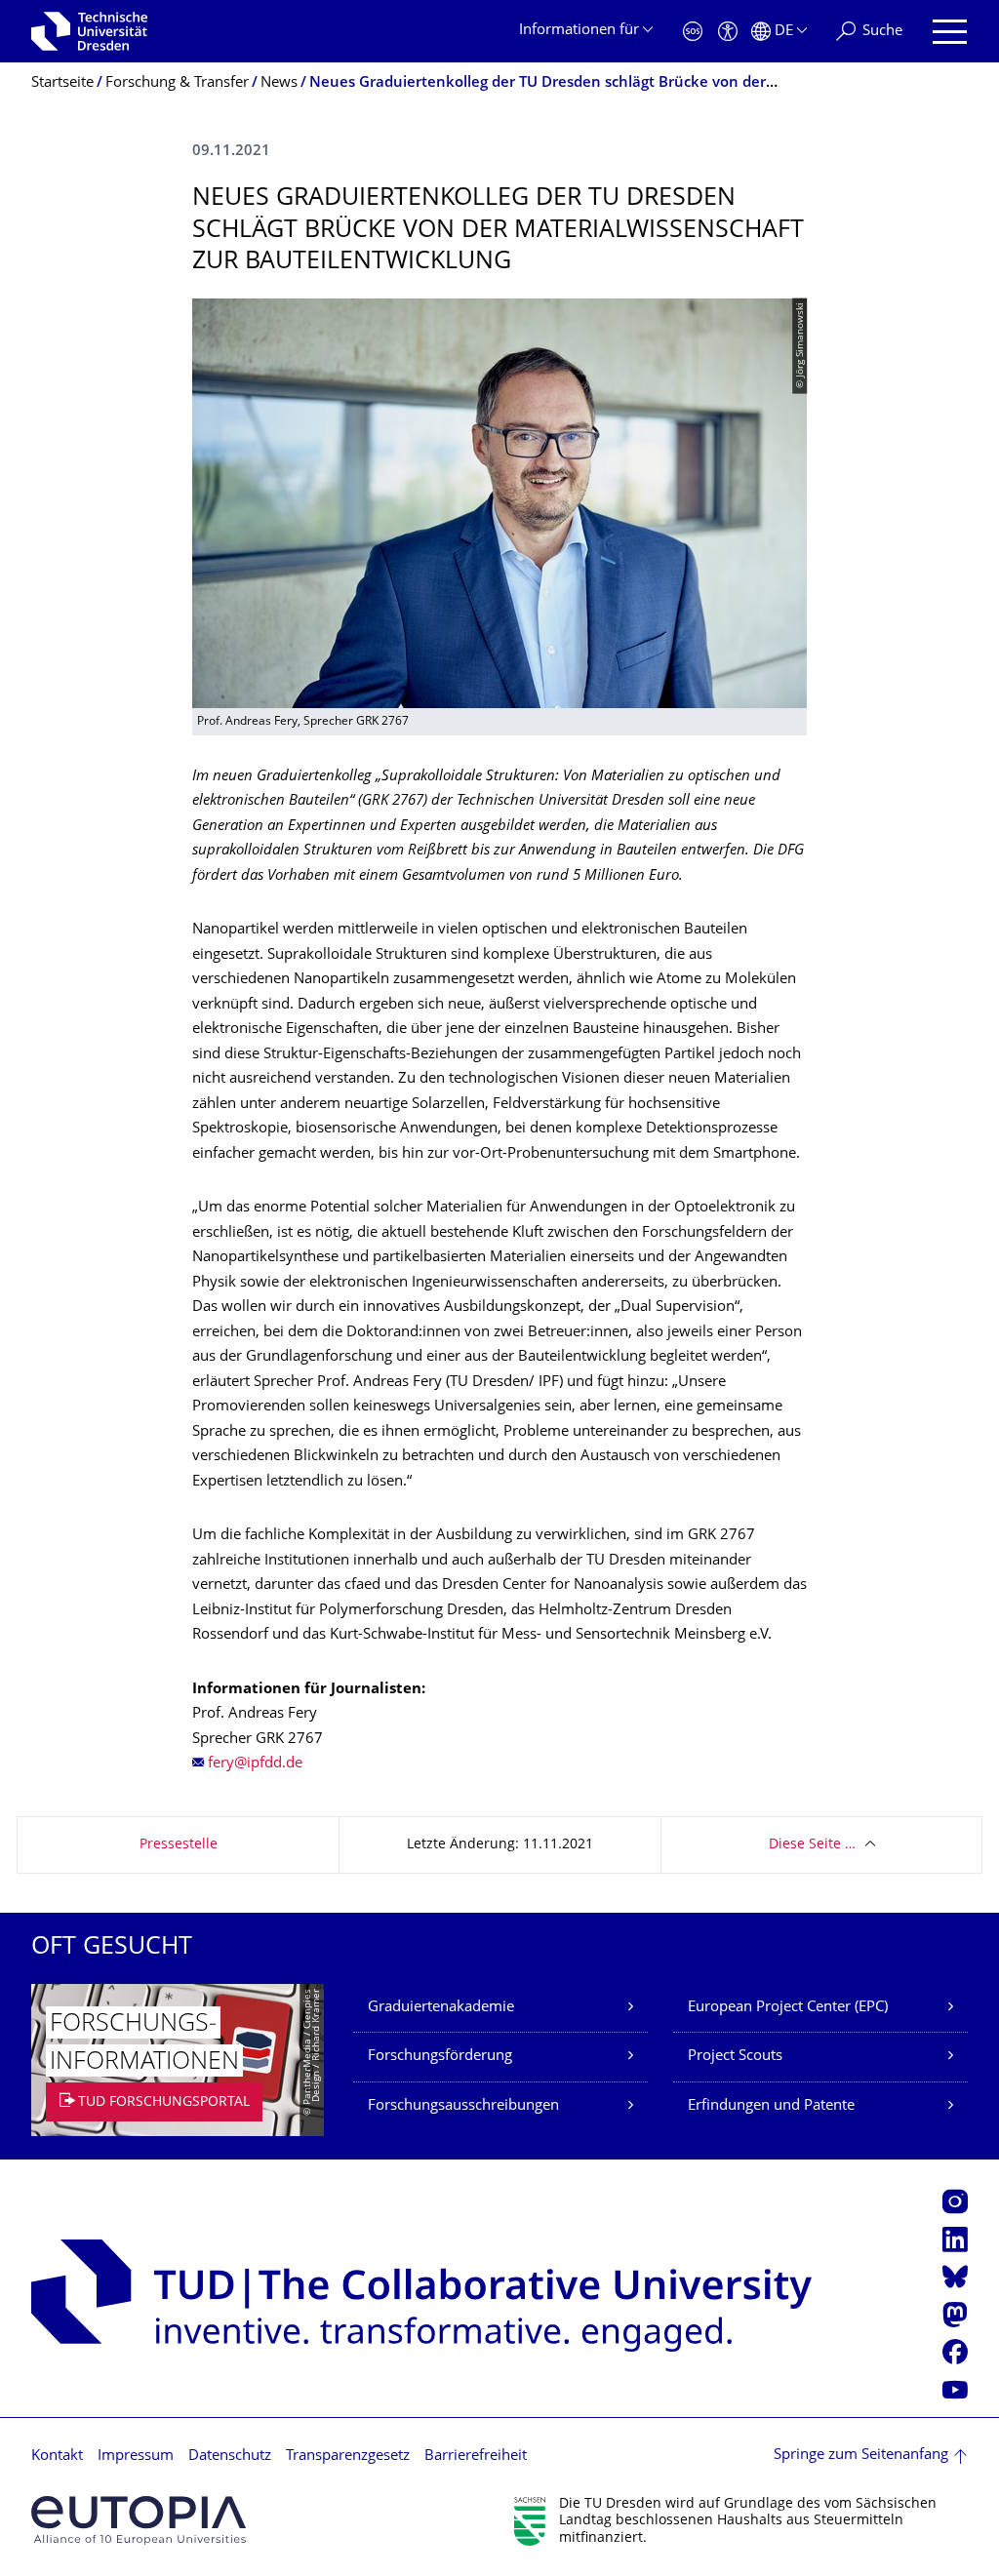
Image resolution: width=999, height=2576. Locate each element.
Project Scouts (735, 2057)
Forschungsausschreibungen (463, 2106)
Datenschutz (230, 2457)
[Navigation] (950, 32)
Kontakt (57, 2457)
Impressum (136, 2457)
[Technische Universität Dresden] (89, 31)
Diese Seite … (812, 1845)
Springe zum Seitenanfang (861, 2456)
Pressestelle (179, 1845)
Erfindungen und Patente (771, 2106)
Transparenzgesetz (348, 2457)
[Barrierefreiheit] (728, 32)
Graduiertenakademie (441, 2008)
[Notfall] (693, 32)
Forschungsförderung (440, 2057)
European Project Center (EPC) (788, 2008)
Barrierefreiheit (476, 2457)
